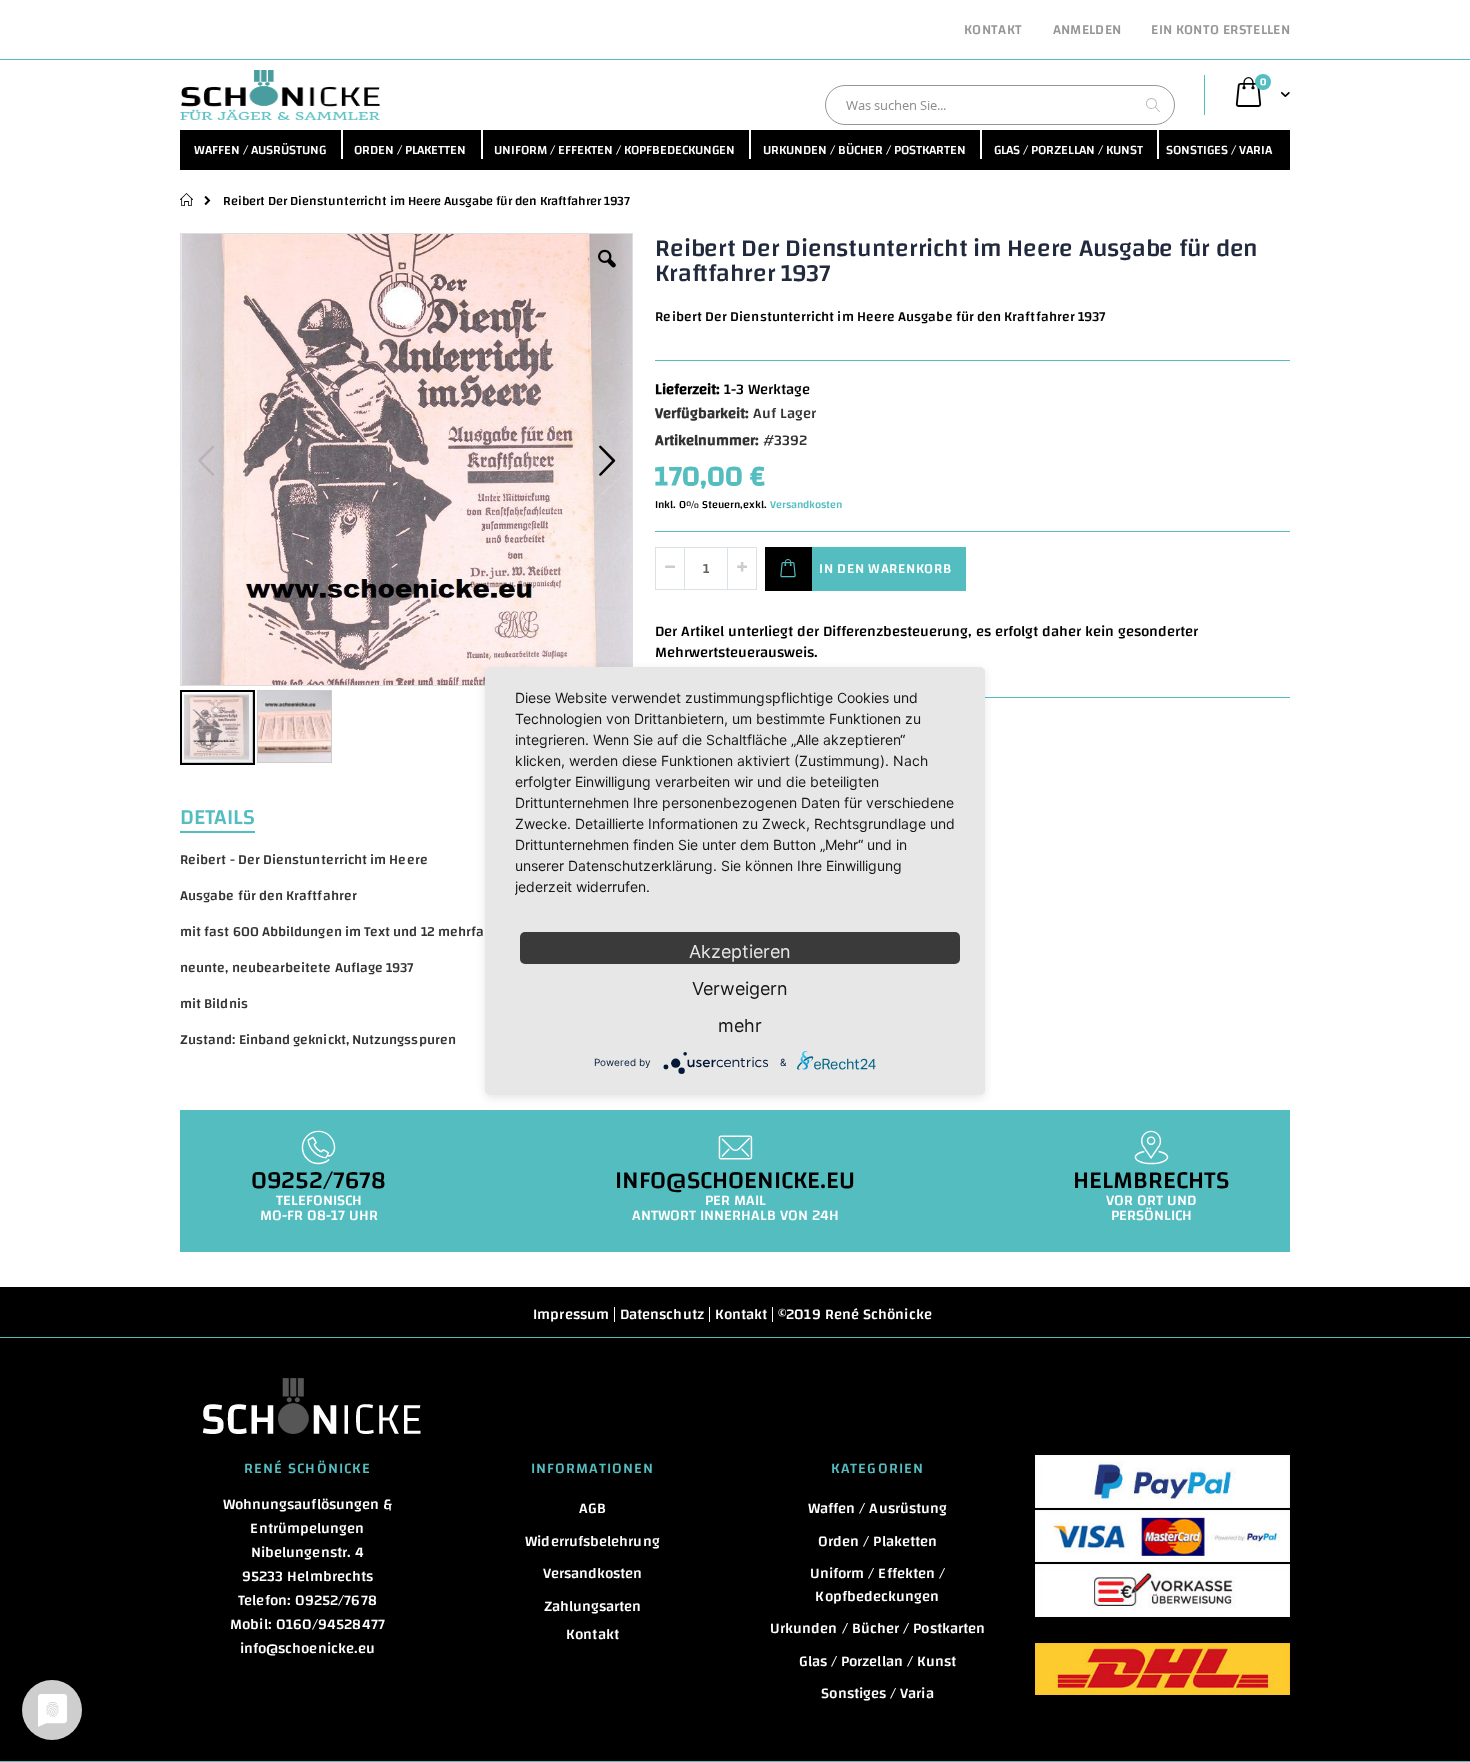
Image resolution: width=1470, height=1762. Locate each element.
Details (217, 815)
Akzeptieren (740, 951)
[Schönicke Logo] (280, 95)
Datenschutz (662, 1314)
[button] (607, 274)
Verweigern (740, 988)
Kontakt (993, 31)
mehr (740, 1025)
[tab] (232, 815)
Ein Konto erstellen (1220, 31)
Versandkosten (806, 505)
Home (187, 200)
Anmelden (1087, 31)
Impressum (571, 1314)
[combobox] (1000, 105)
